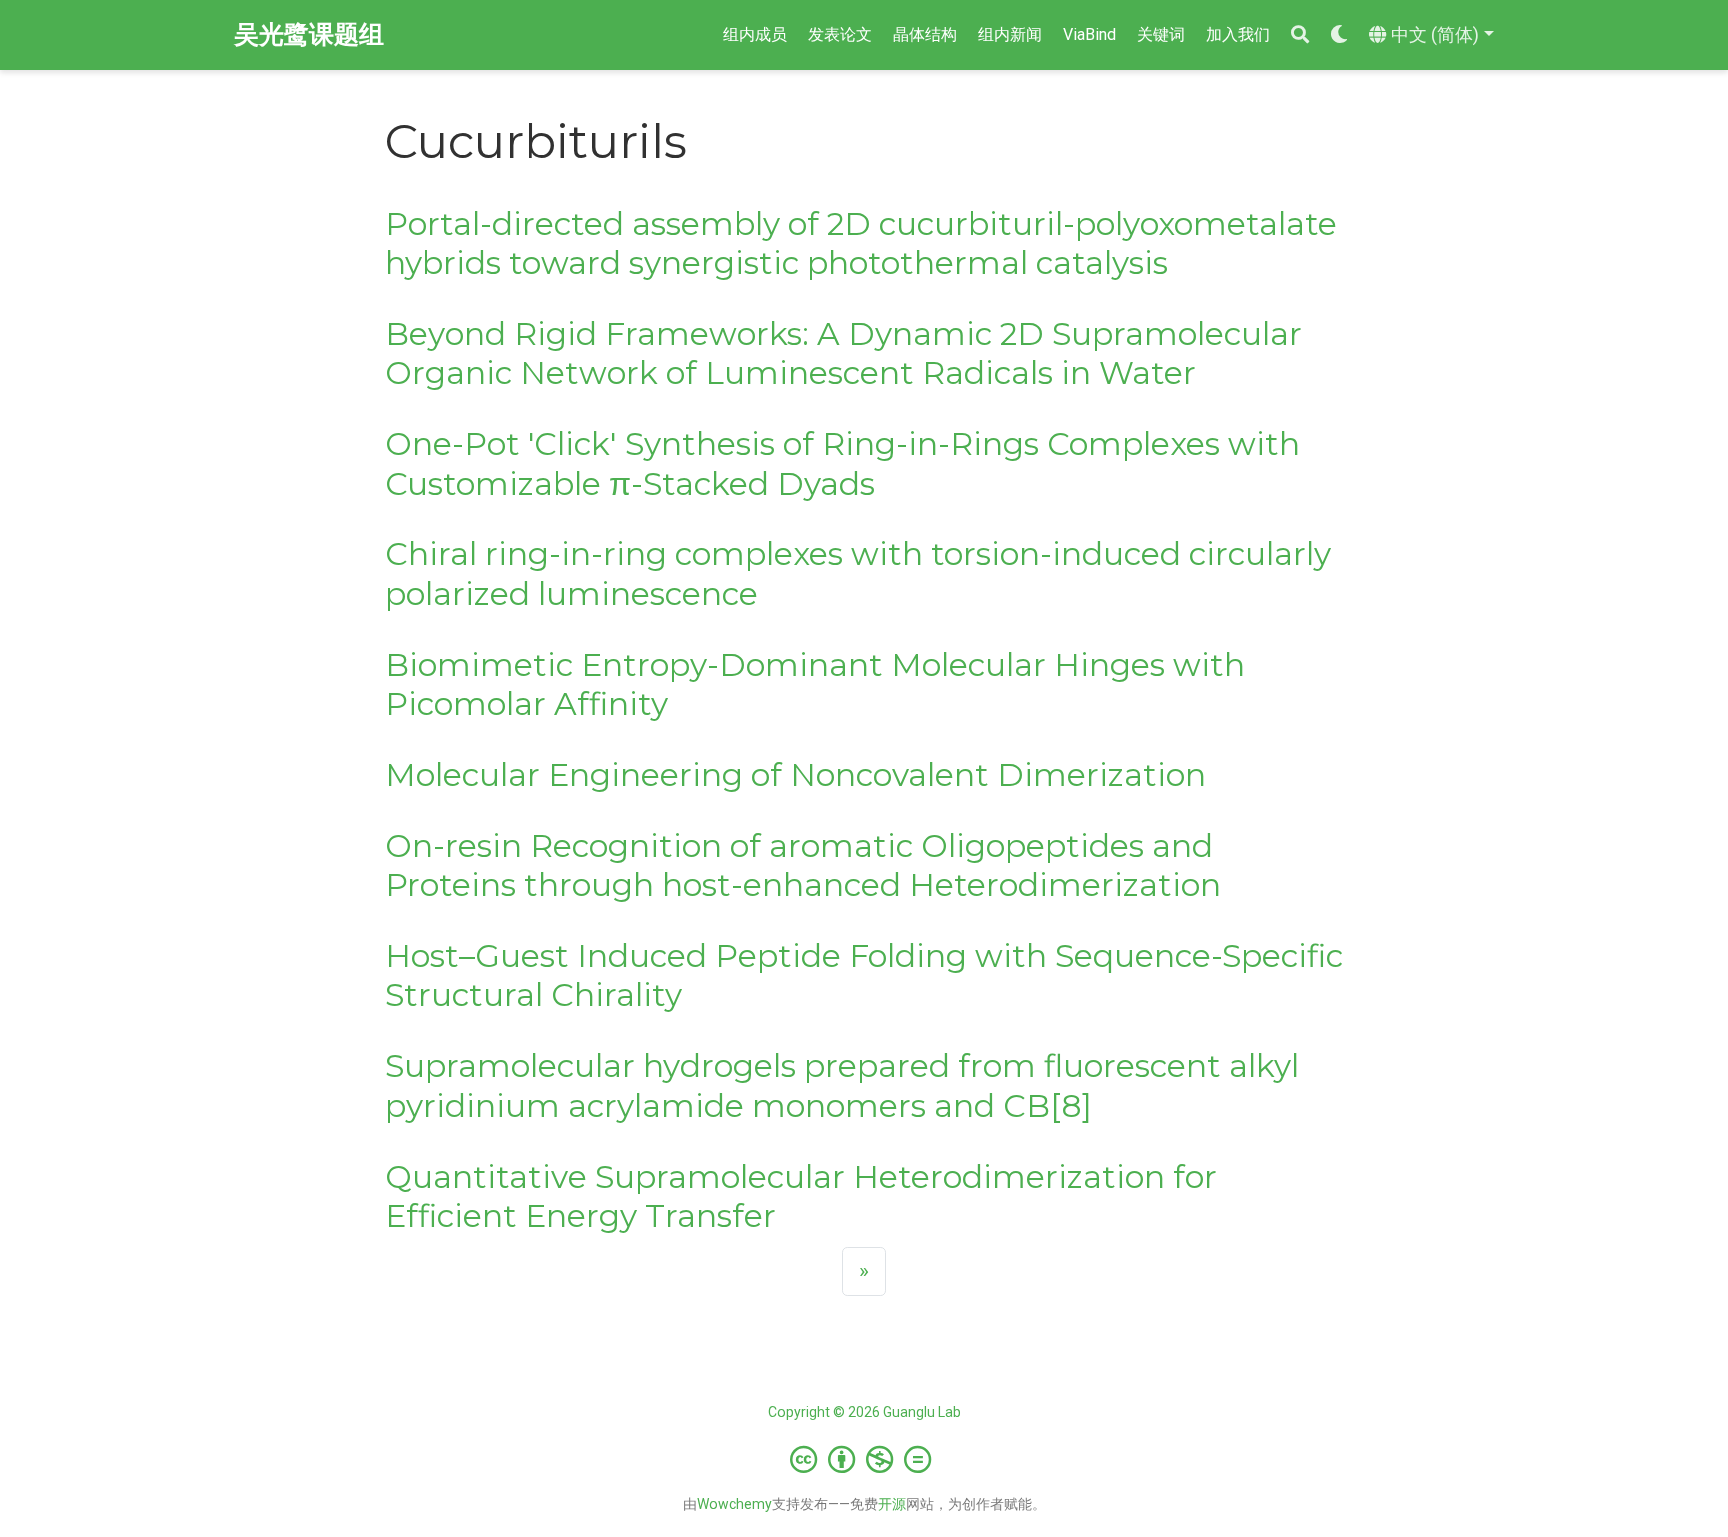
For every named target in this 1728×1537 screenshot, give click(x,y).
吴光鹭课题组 (309, 34)
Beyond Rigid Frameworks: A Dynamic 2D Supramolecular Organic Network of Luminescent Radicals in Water (843, 353)
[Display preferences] (1339, 35)
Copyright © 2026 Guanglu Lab (864, 1412)
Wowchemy (734, 1504)
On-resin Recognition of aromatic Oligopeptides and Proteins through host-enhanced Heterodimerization (803, 865)
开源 (892, 1504)
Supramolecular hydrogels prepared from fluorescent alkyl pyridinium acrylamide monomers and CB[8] (842, 1085)
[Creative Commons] (864, 1459)
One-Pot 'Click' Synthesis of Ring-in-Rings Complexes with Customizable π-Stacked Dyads (842, 463)
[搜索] (1300, 35)
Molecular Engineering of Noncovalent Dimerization (795, 775)
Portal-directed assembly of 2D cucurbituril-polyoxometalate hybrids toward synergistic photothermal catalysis (861, 243)
